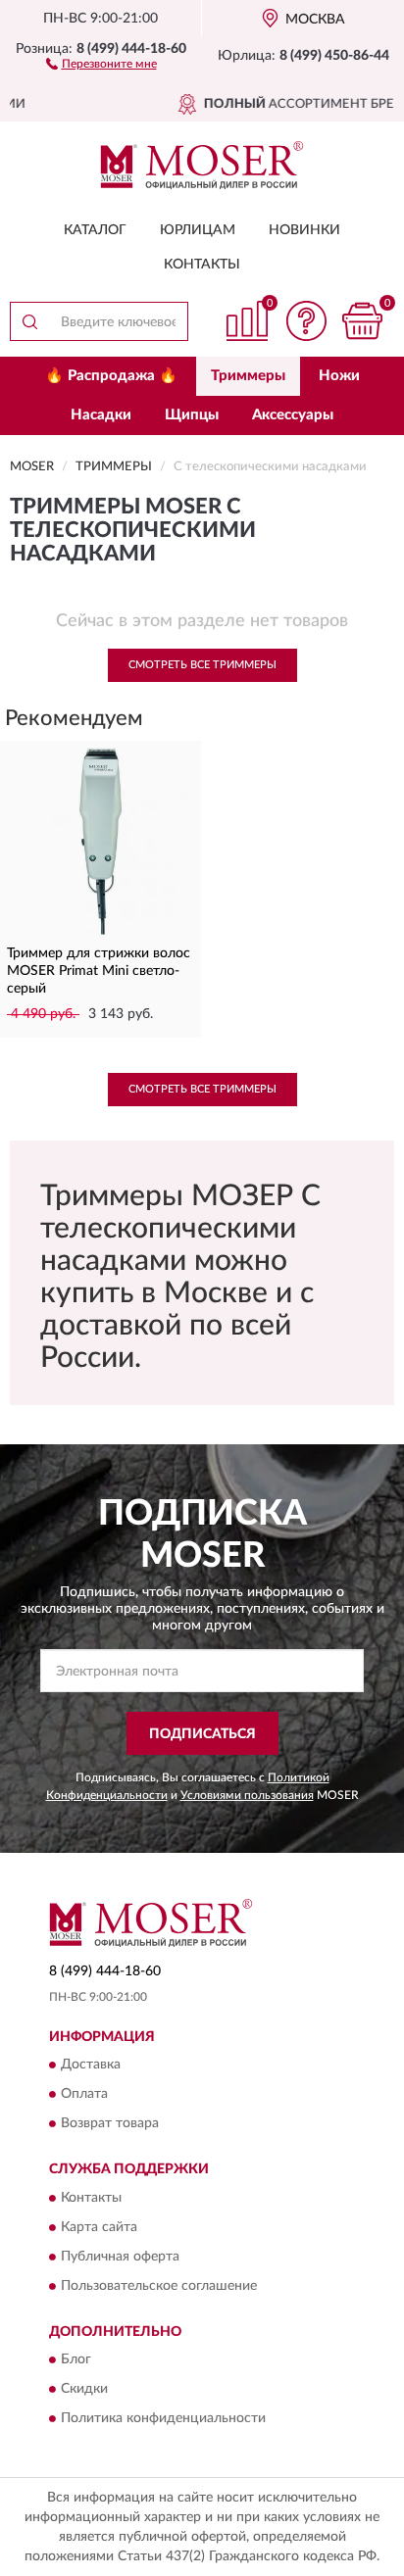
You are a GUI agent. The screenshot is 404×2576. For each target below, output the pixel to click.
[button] (101, 63)
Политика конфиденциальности (163, 2418)
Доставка (91, 2066)
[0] (362, 321)
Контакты (202, 265)
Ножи (339, 376)
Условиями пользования (247, 1795)
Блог (76, 2359)
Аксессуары (293, 415)
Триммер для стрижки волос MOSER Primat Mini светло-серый (99, 971)
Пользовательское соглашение (159, 2286)
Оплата (84, 2095)
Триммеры (248, 376)
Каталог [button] (95, 230)
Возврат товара (110, 2124)
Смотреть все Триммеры (202, 665)
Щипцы (192, 415)
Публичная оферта (120, 2257)
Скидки (84, 2389)
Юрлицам (198, 230)
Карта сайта (99, 2227)
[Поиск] (29, 321)
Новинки (304, 230)
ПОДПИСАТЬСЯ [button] (202, 1734)
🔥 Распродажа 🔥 (111, 376)
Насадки (101, 415)
